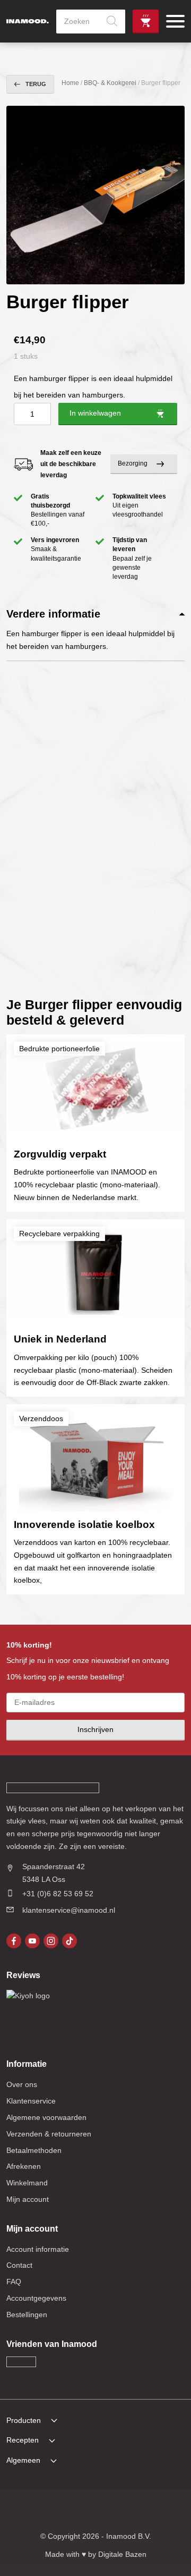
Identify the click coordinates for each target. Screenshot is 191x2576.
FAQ (14, 2282)
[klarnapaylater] (49, 2512)
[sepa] (123, 2512)
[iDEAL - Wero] (31, 2512)
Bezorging (133, 463)
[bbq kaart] (160, 2512)
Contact (19, 2265)
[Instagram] (51, 1941)
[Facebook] (14, 1941)
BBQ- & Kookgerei (110, 83)
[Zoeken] (112, 22)
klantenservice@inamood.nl (69, 1910)
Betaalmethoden (34, 2150)
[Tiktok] (70, 1941)
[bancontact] (86, 2512)
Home (70, 83)
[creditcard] (68, 2512)
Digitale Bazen (122, 2554)
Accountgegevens (36, 2298)
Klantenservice (31, 2101)
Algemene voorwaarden (46, 2117)
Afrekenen (24, 2166)
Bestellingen (27, 2315)
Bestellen (146, 22)
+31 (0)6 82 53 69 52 (58, 1894)
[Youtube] (32, 1941)
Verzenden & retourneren (49, 2134)
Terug (36, 84)
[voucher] (142, 2512)
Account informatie (38, 2249)
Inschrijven (95, 1729)
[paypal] (105, 2512)
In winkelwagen (95, 413)
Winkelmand (27, 2183)
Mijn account (28, 2199)
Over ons (22, 2084)
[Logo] (28, 22)
